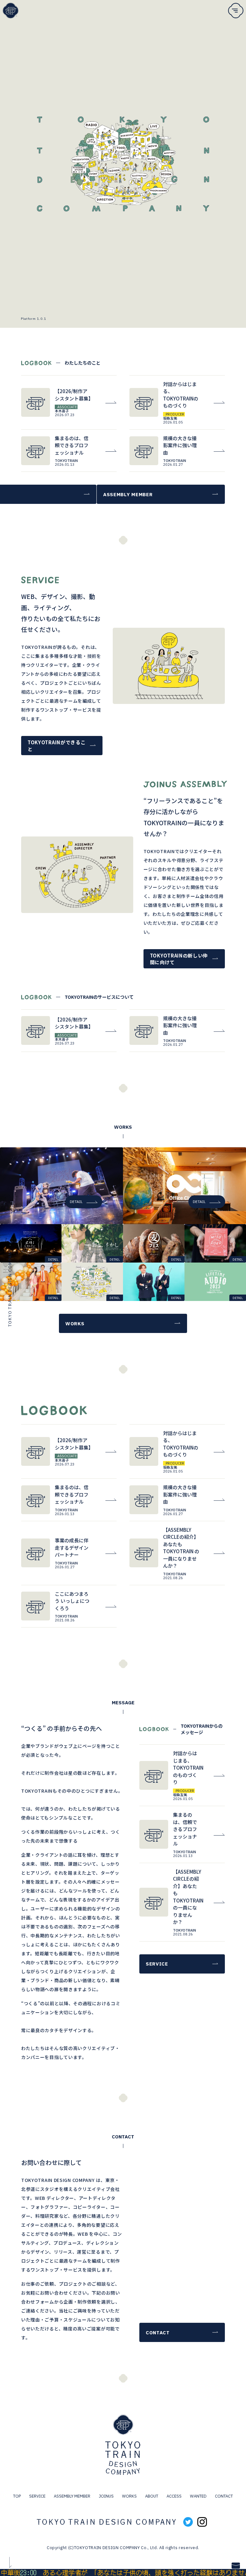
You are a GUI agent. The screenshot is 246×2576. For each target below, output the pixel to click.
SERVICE (37, 2496)
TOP (17, 2496)
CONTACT (224, 2496)
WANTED (198, 2496)
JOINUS (106, 2496)
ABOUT (152, 2496)
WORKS (129, 2496)
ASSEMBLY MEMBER (72, 2496)
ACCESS (174, 2496)
